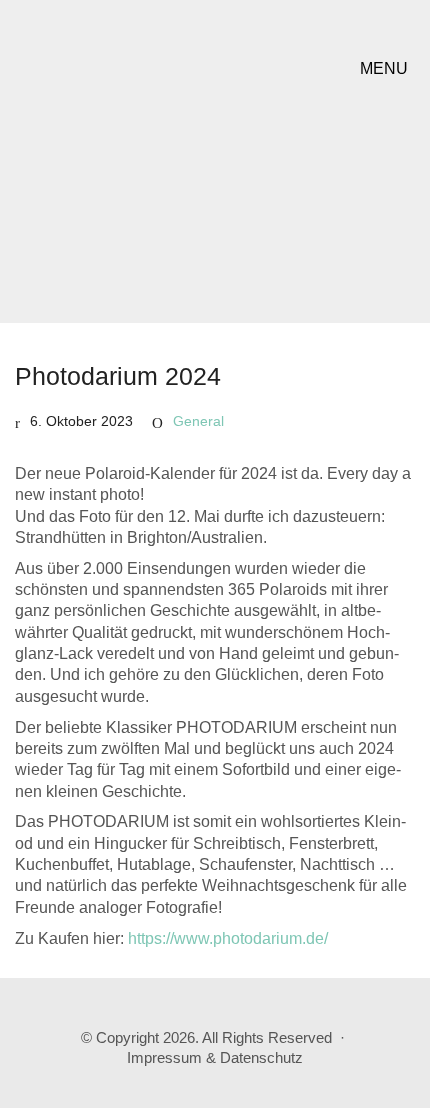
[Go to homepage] (140, 68)
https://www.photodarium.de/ (228, 938)
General (198, 421)
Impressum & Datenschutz (215, 1057)
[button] (387, 69)
